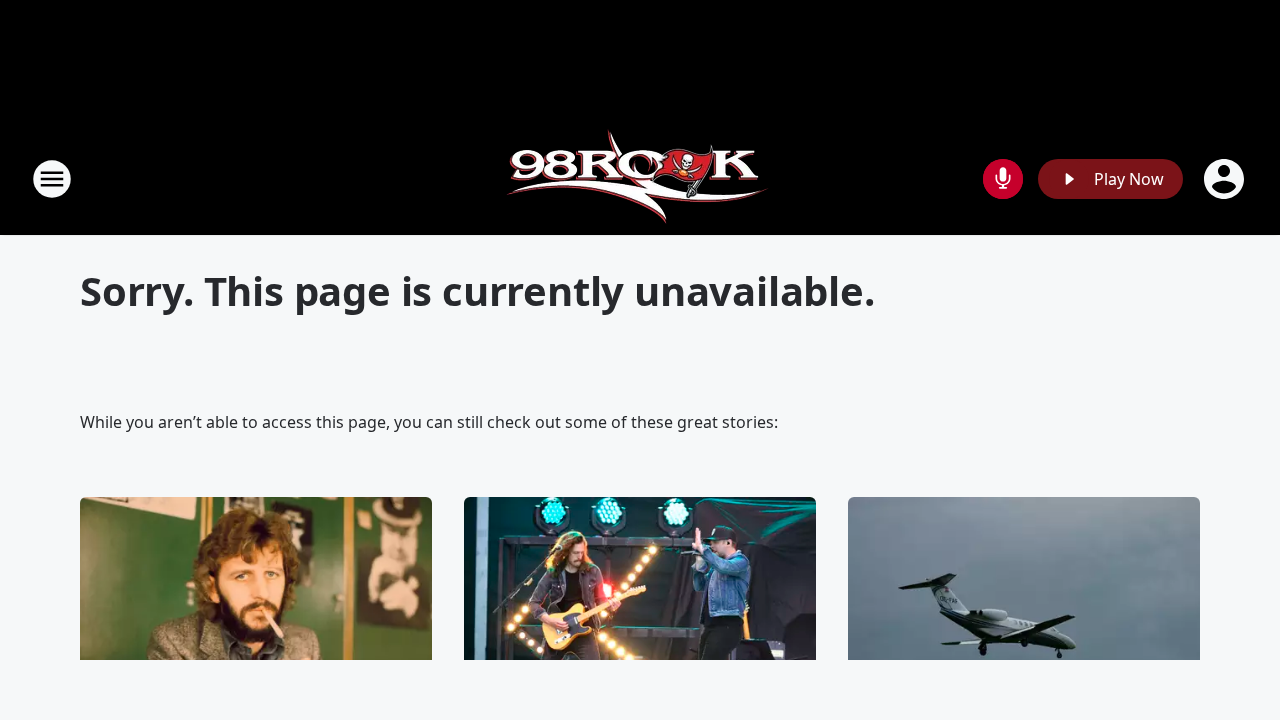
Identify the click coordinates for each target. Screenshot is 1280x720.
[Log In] (1226, 179)
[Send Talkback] (1003, 179)
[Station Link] (640, 178)
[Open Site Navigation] (52, 179)
